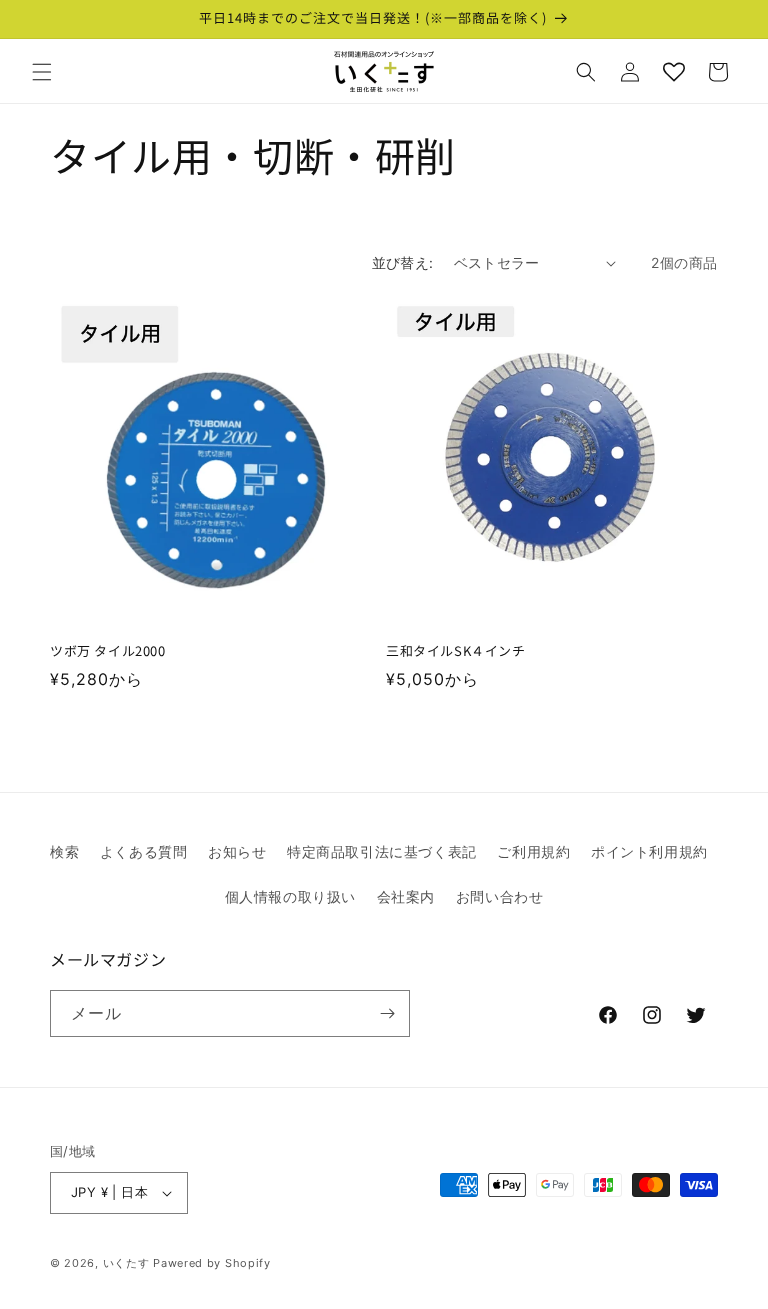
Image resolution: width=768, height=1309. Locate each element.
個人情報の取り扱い (290, 896)
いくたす (126, 1263)
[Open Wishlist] (674, 72)
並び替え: (403, 262)
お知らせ (237, 851)
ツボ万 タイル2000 (108, 651)
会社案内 (406, 896)
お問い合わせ (500, 896)
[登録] (387, 1013)
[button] (42, 72)
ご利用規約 (533, 851)
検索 (64, 851)
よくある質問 (144, 851)
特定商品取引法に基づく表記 (382, 851)
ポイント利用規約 (649, 851)
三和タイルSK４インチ (456, 651)
